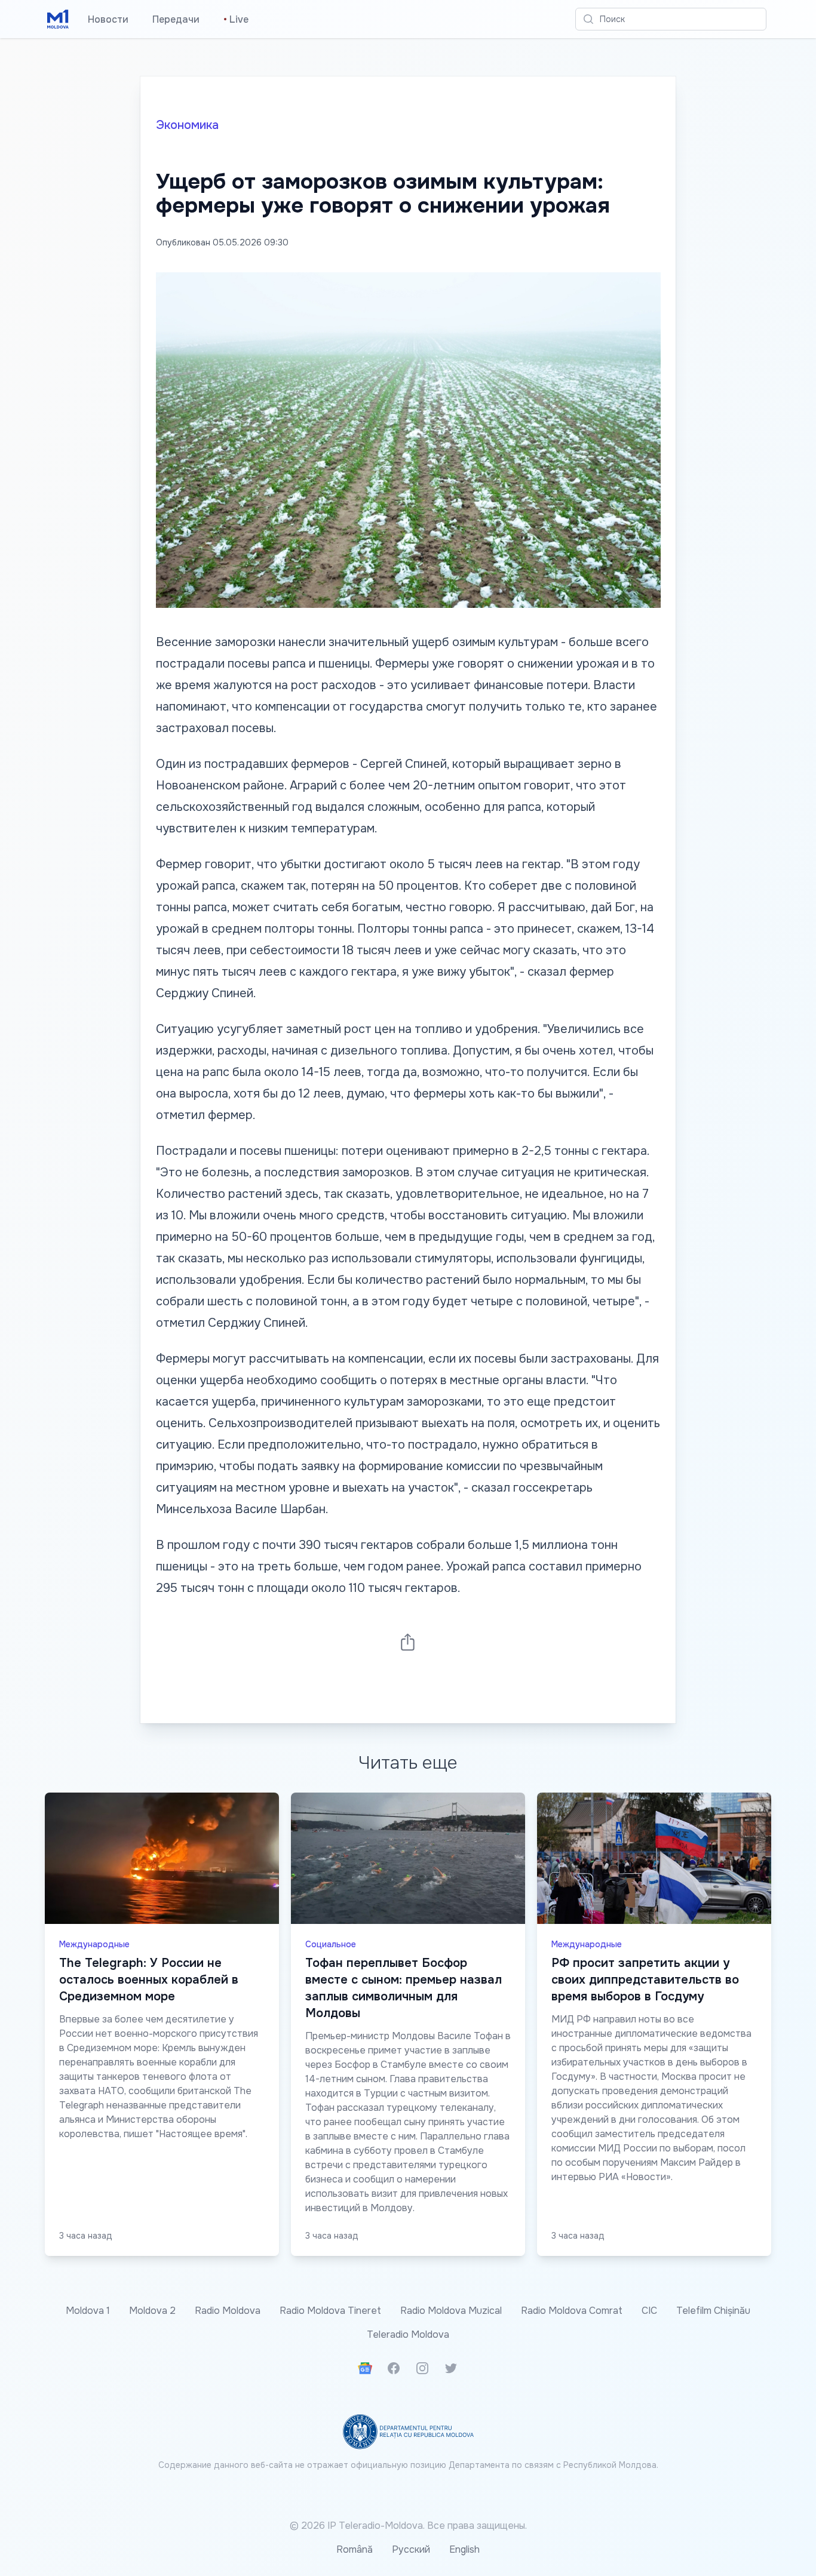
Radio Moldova (228, 2311)
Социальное (331, 1944)
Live (236, 19)
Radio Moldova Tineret (330, 2311)
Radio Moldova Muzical (451, 2311)
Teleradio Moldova (408, 2334)
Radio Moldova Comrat (572, 2311)
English (464, 2549)
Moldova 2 (152, 2311)
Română (355, 2549)
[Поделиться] (408, 1642)
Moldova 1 (88, 2311)
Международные (94, 1944)
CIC (649, 2311)
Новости (108, 19)
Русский (411, 2549)
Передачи (176, 19)
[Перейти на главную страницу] (58, 19)
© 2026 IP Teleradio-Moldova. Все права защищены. (408, 2526)
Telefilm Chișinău (713, 2311)
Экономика (187, 125)
